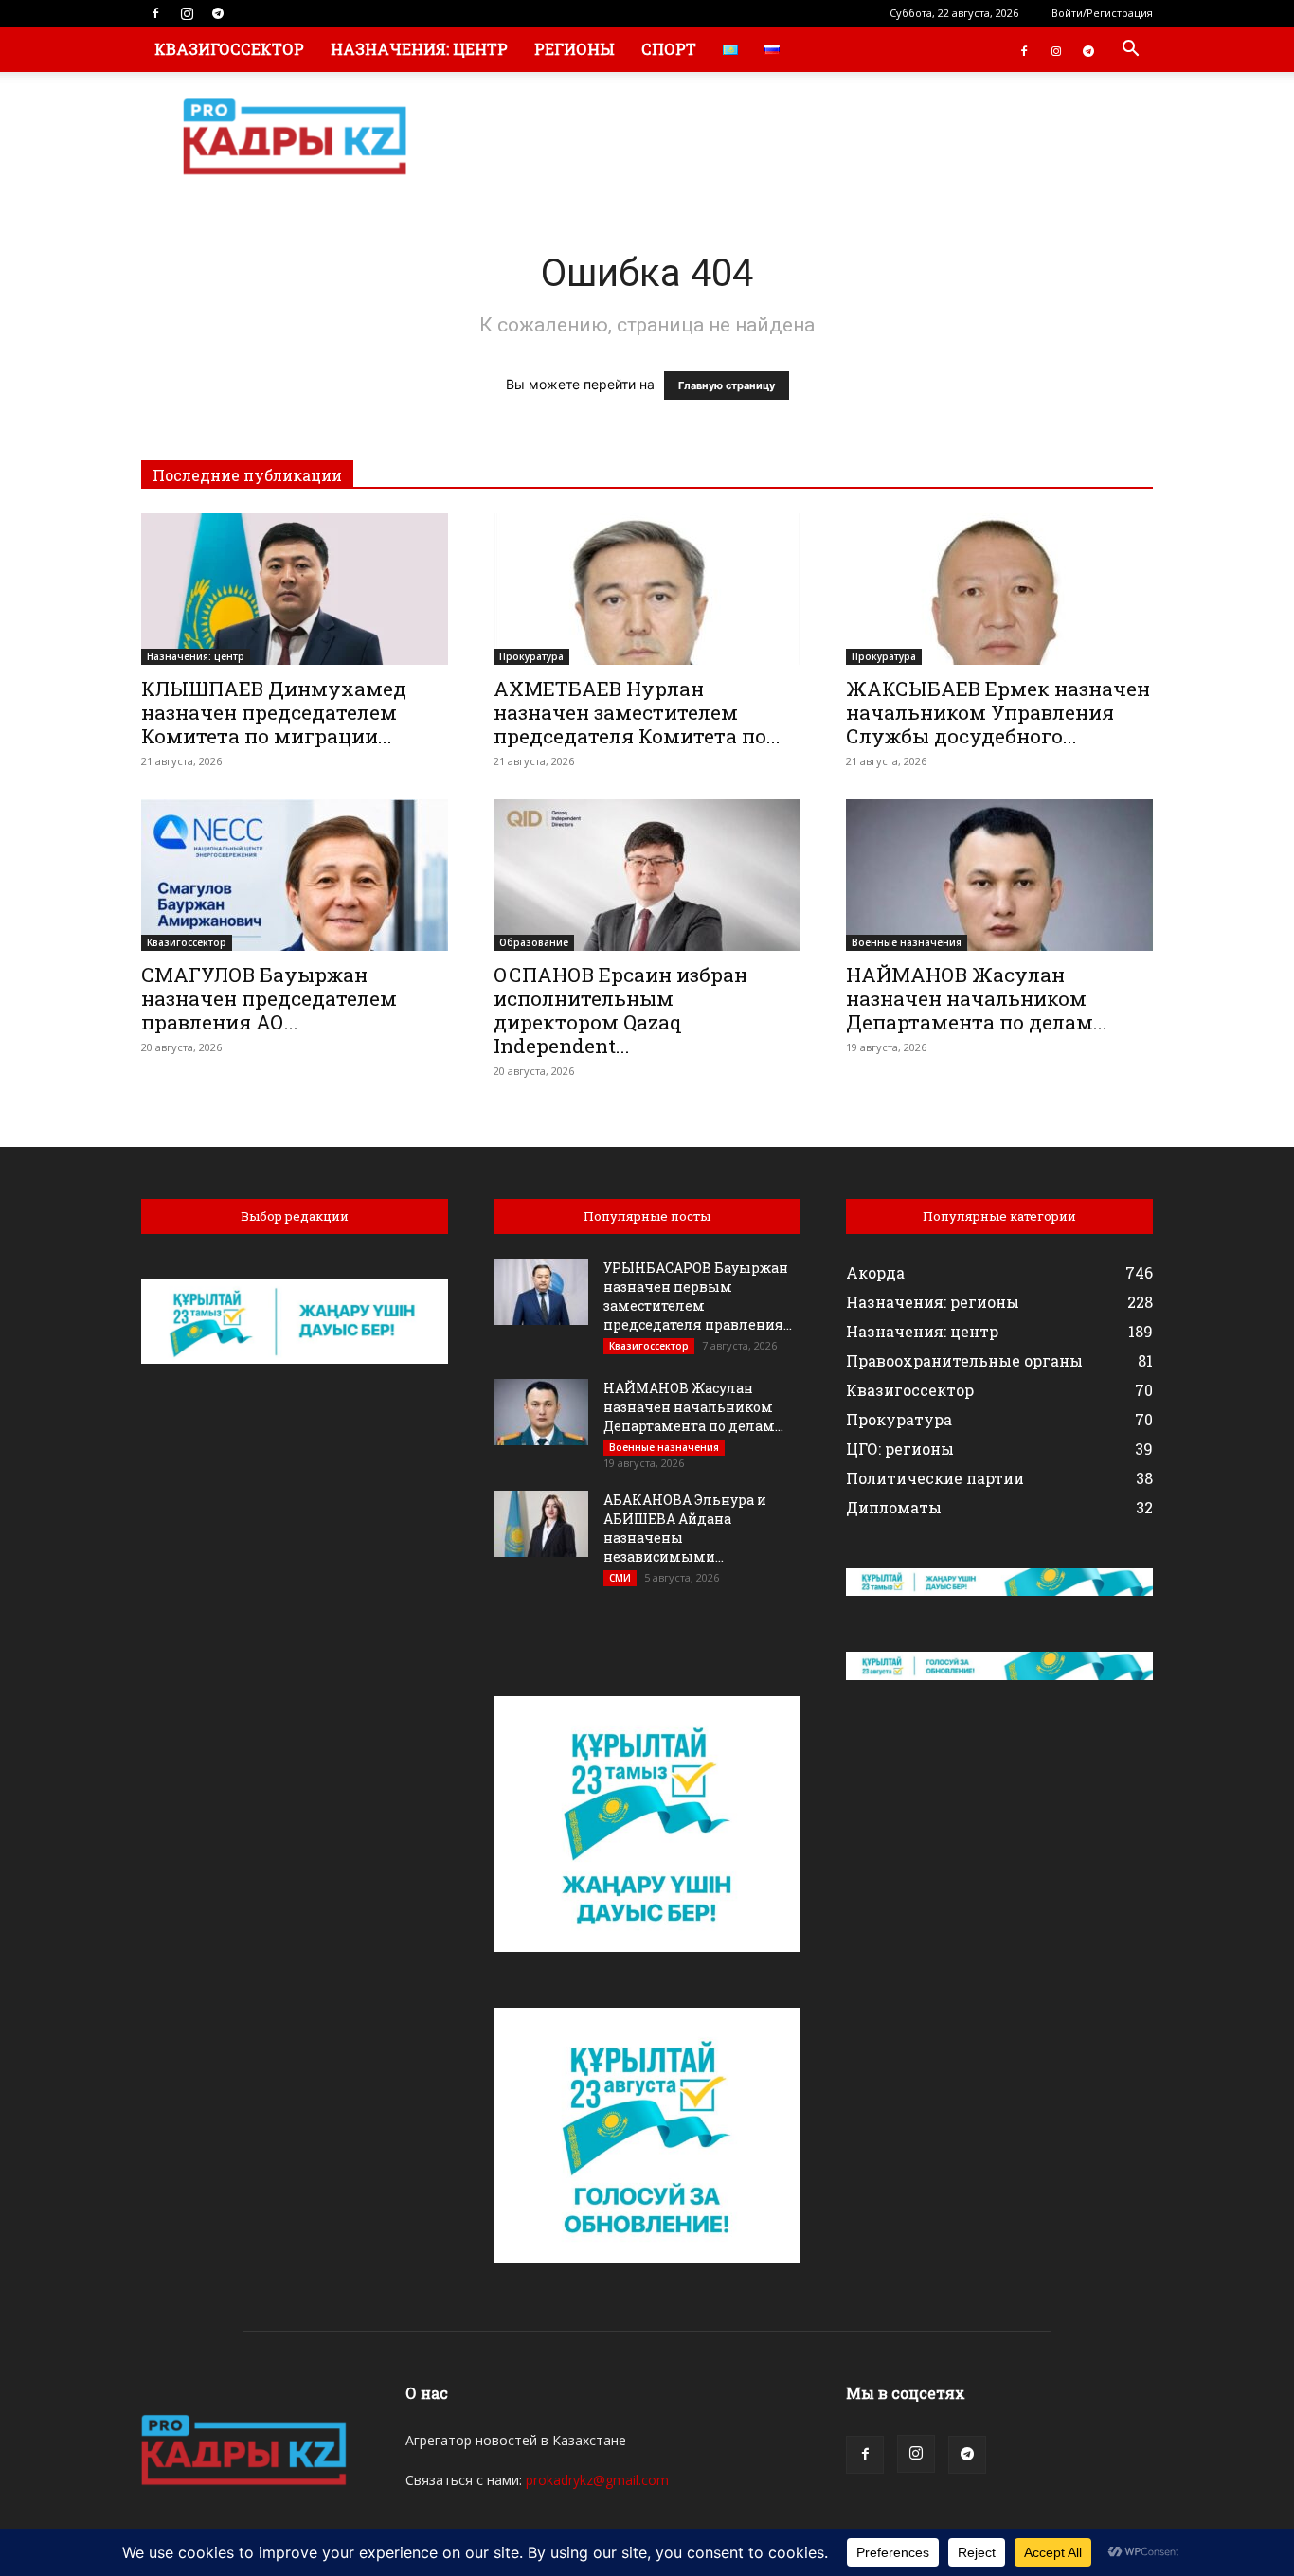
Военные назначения (907, 942)
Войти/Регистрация (1102, 13)
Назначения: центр (419, 49)
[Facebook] (155, 13)
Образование (534, 942)
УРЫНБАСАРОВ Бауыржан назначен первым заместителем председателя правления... (698, 1296)
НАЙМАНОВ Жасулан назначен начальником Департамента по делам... (977, 998)
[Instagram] (187, 13)
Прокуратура (531, 656)
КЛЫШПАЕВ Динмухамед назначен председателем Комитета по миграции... (274, 712)
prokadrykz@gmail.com (597, 2480)
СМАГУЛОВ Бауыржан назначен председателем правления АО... (269, 998)
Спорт (669, 49)
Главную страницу (727, 385)
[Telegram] (218, 13)
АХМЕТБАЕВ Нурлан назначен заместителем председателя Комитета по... (637, 712)
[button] (1130, 51)
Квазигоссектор (229, 49)
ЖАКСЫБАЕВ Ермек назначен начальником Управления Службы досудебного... (998, 712)
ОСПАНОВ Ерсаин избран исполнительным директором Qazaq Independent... (620, 1010)
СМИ (620, 1578)
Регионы (575, 49)
